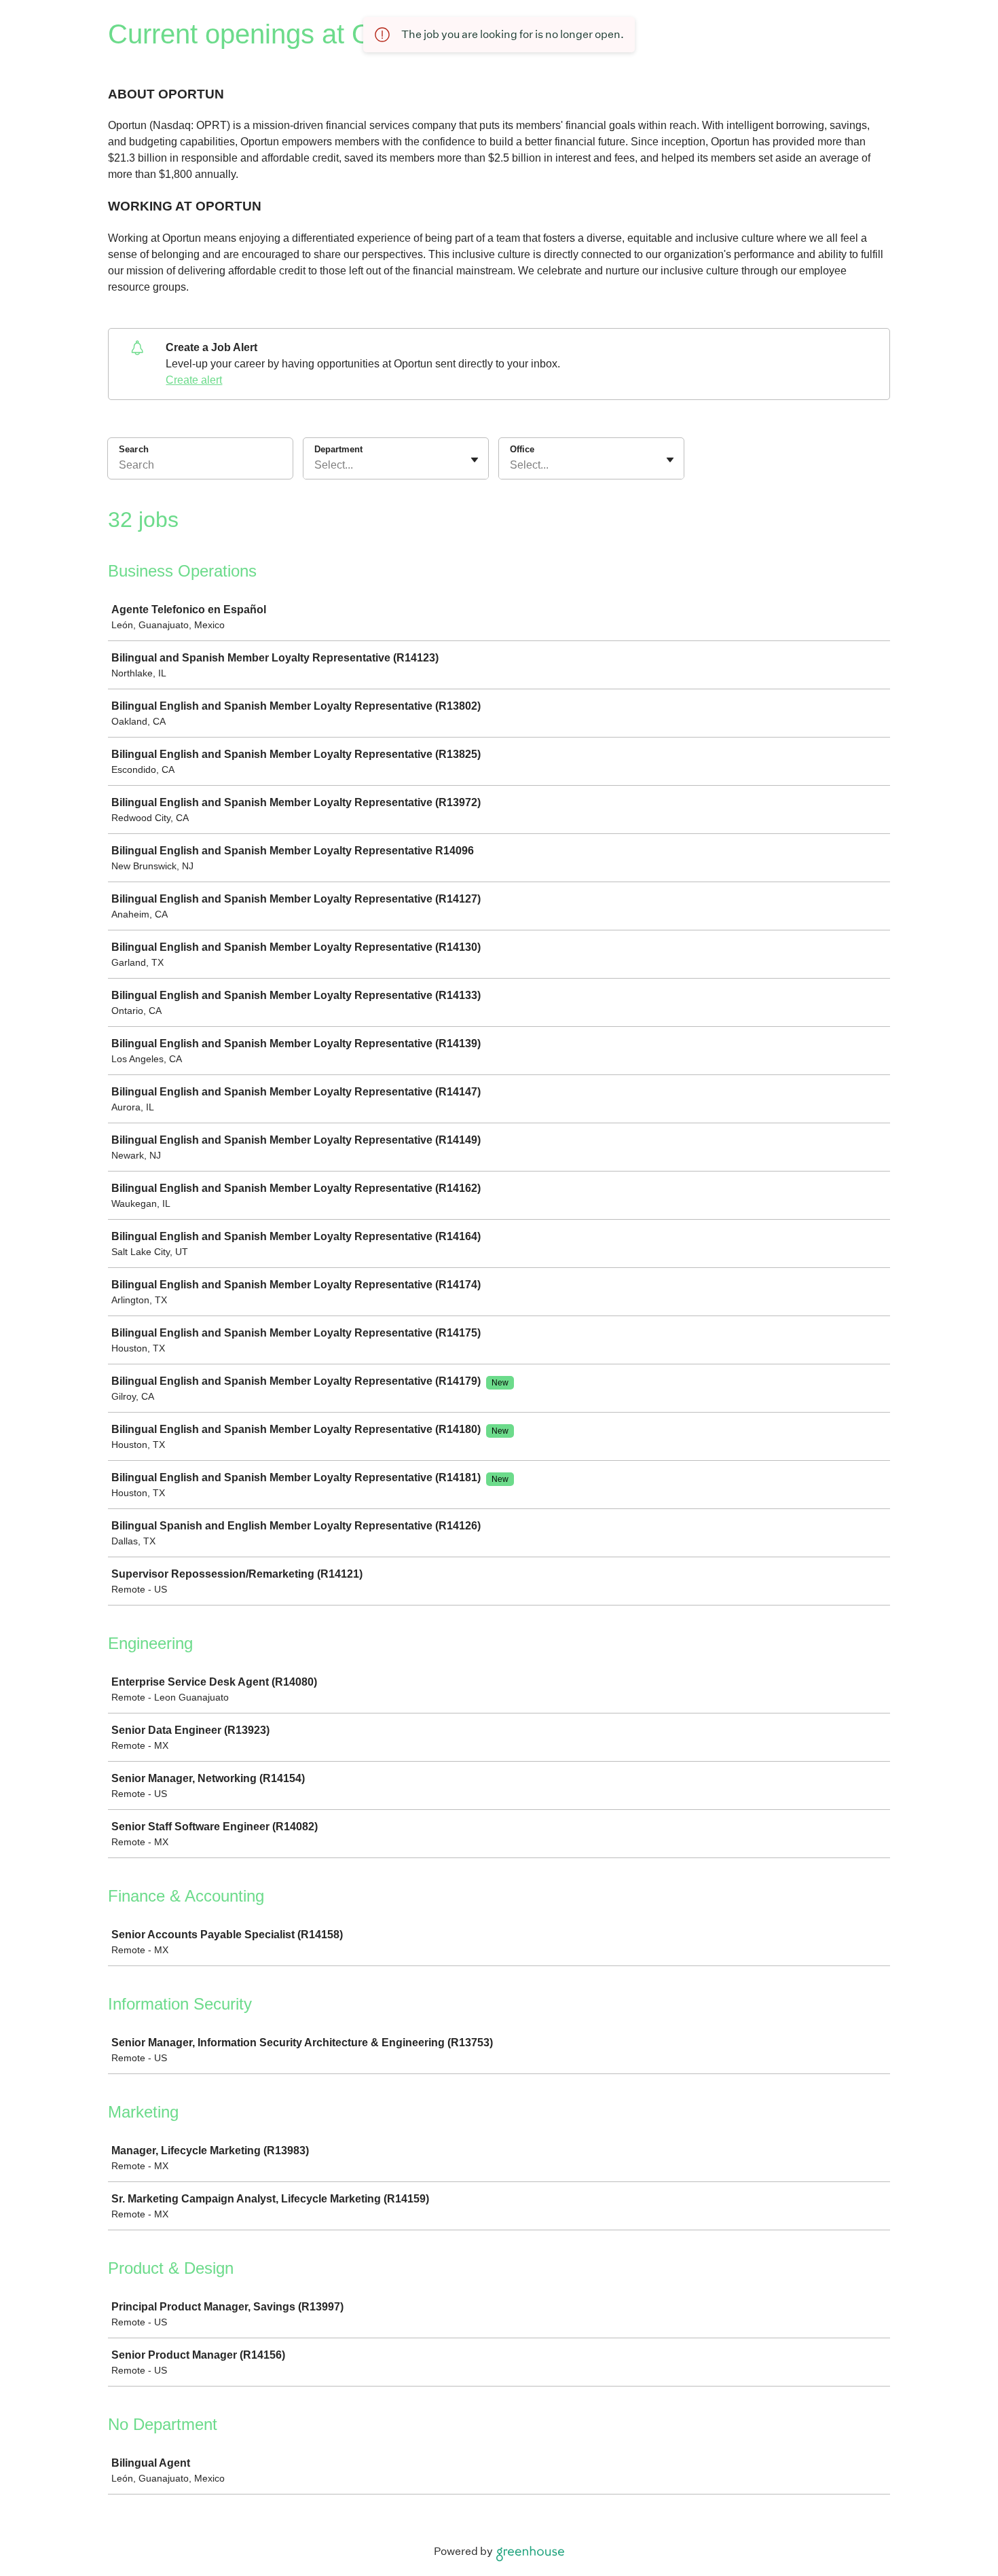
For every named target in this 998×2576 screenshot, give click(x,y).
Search (134, 449)
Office (522, 449)
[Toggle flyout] (475, 460)
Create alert (194, 380)
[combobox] (316, 465)
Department (338, 449)
